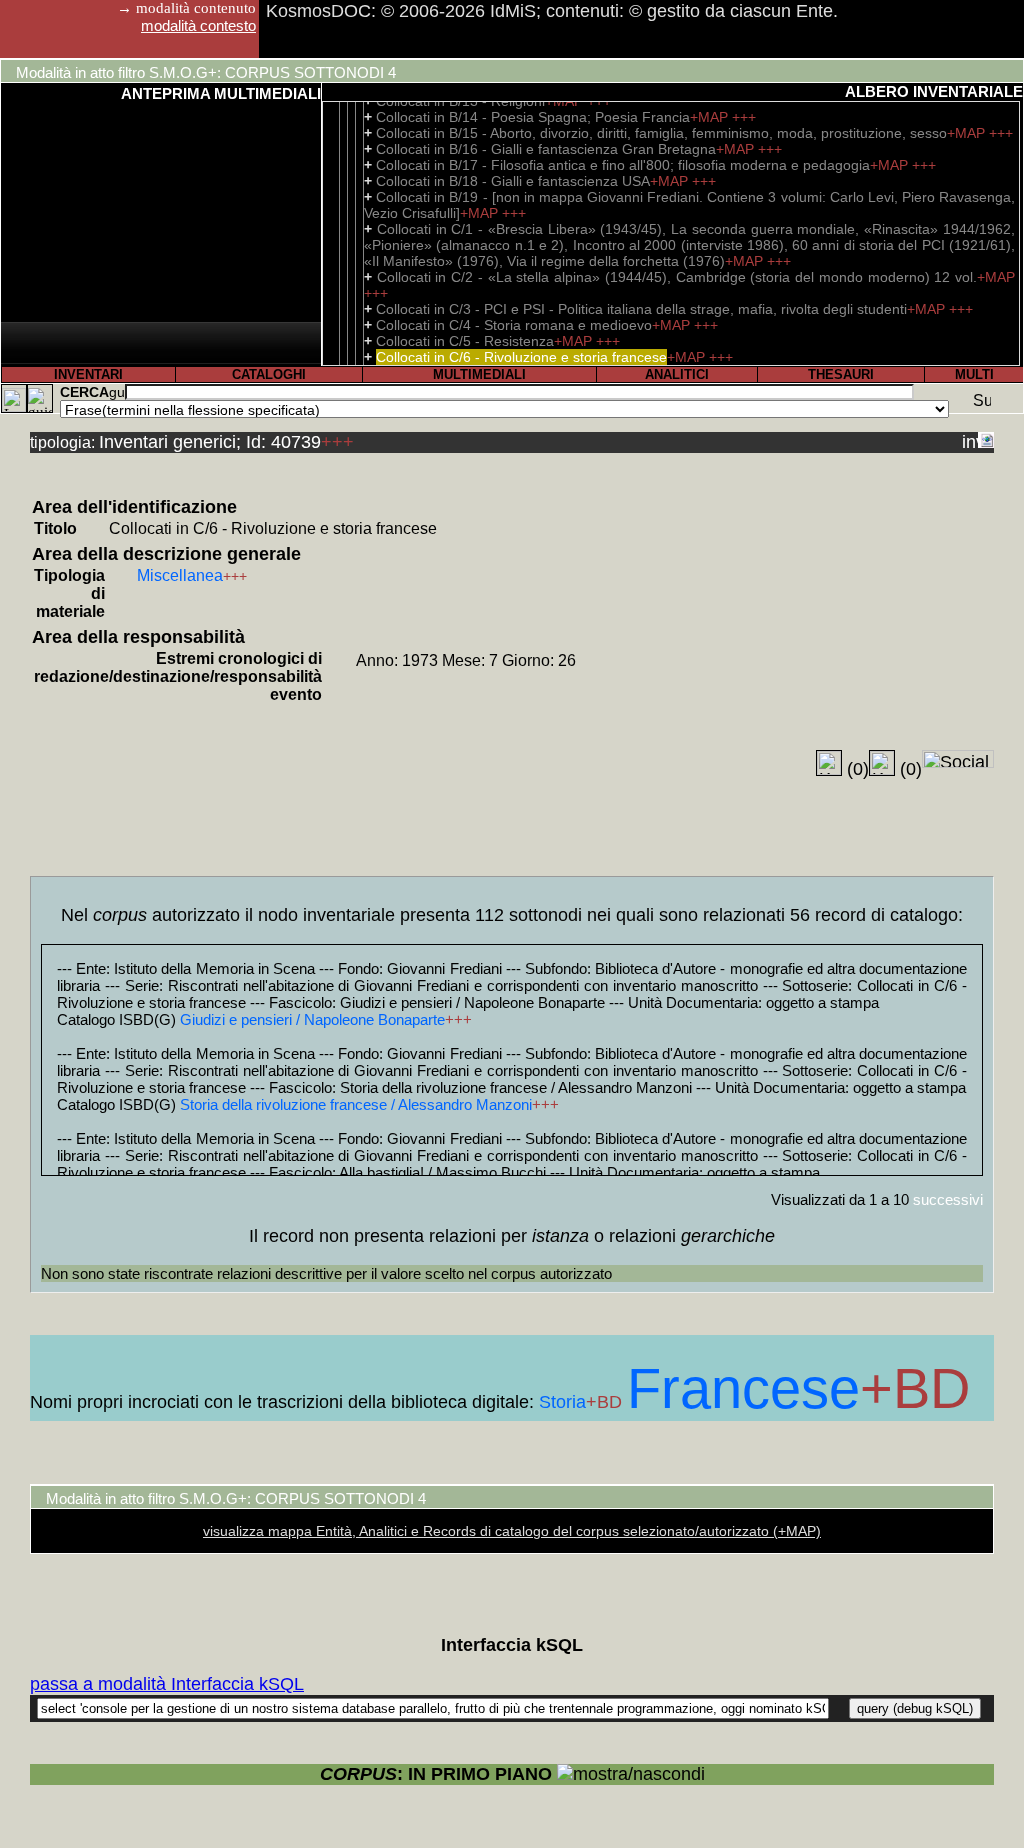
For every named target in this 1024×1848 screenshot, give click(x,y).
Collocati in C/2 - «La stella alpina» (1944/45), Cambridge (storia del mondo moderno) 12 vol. (677, 277)
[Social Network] (958, 759)
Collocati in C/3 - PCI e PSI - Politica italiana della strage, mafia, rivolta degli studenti (641, 309)
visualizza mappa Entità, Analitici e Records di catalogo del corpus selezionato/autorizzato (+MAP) (512, 1531)
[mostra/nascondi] (631, 1774)
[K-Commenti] (882, 763)
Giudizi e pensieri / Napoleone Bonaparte (312, 1019)
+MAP (711, 117)
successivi (948, 1199)
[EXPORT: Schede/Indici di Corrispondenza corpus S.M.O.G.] (986, 440)
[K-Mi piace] (829, 763)
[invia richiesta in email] (970, 440)
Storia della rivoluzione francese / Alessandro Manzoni (356, 1104)
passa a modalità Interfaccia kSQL (167, 1684)
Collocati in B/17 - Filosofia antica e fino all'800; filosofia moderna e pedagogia (623, 165)
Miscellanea (180, 575)
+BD (606, 1402)
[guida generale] (40, 398)
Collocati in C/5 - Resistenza (465, 341)
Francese (743, 1388)
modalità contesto (198, 25)
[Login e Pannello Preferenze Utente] (14, 398)
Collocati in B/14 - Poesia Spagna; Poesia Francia (533, 117)
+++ (744, 117)
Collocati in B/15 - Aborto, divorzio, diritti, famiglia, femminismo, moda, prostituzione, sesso (661, 133)
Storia (562, 1402)
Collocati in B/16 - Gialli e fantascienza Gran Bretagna (546, 149)
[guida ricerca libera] (117, 392)
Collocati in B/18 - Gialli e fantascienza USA (513, 181)
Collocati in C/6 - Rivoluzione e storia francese (521, 357)
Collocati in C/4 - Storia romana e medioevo (514, 325)
